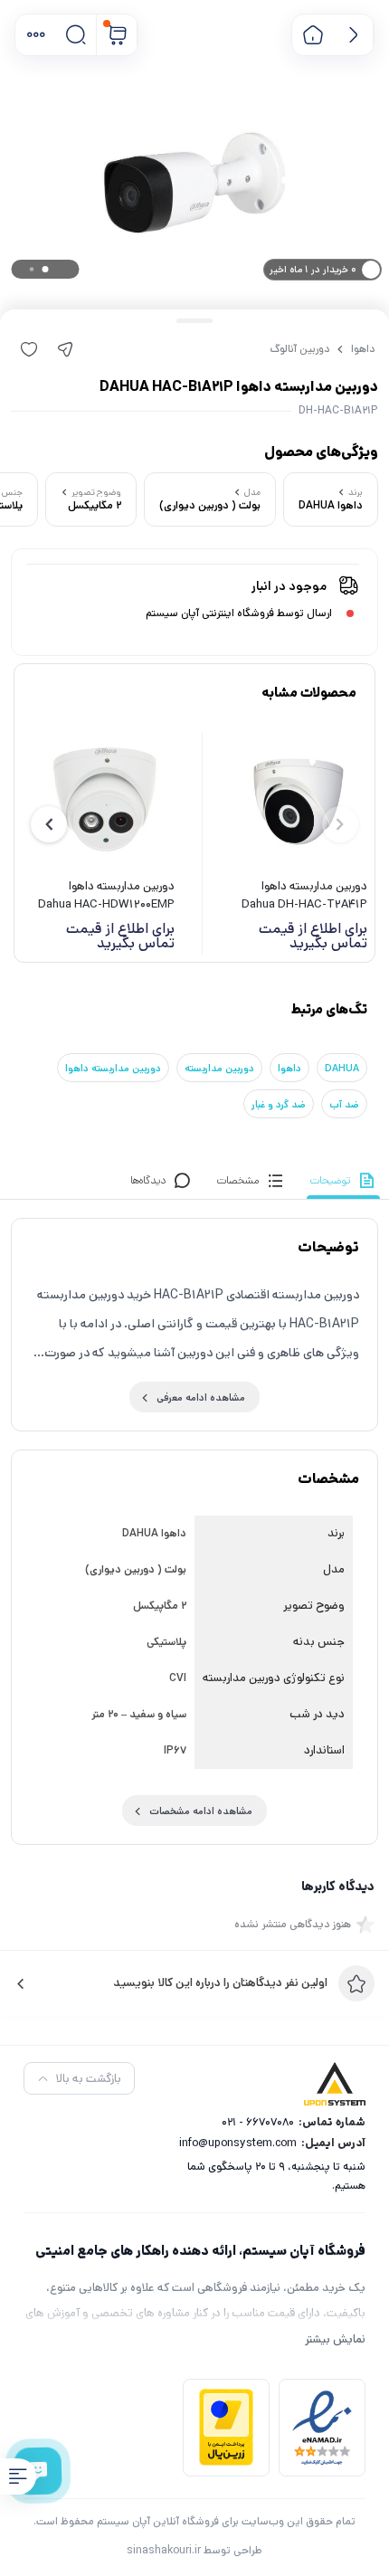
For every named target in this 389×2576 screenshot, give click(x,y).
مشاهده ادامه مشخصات (201, 1811)
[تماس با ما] (38, 2471)
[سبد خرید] (117, 35)
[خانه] (313, 35)
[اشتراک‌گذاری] (65, 349)
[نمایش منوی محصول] (18, 2476)
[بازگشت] (353, 35)
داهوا (363, 349)
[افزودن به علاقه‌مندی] (29, 349)
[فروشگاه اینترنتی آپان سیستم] (335, 2084)
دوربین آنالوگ (299, 349)
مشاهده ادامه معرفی (201, 1398)
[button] (36, 35)
